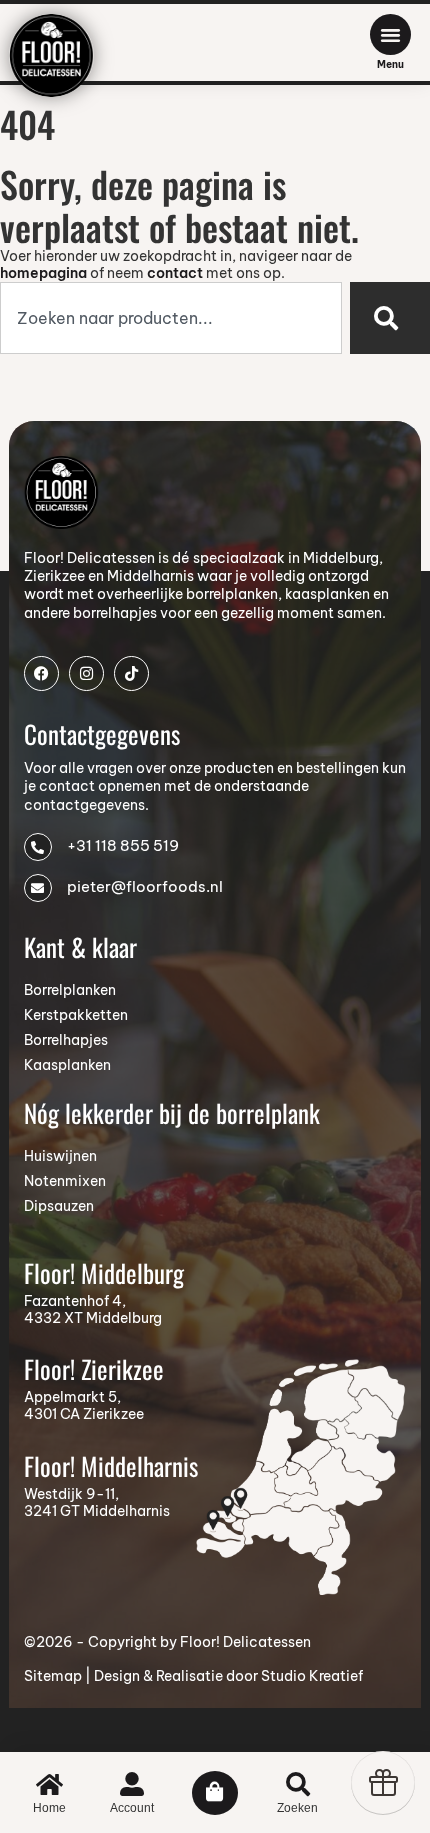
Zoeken (297, 1808)
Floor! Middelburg (104, 1272)
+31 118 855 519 (123, 845)
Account (132, 1808)
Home (49, 1808)
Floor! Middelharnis (111, 1465)
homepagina (43, 273)
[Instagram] (86, 673)
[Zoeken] (390, 318)
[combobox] (171, 318)
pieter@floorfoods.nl (145, 886)
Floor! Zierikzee (94, 1368)
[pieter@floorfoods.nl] (38, 888)
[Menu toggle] (390, 34)
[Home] (50, 1784)
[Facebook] (41, 673)
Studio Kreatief (312, 1676)
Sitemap (53, 1676)
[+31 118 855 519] (38, 847)
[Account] (132, 1784)
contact (175, 273)
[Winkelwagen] (215, 1793)
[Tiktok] (131, 673)
